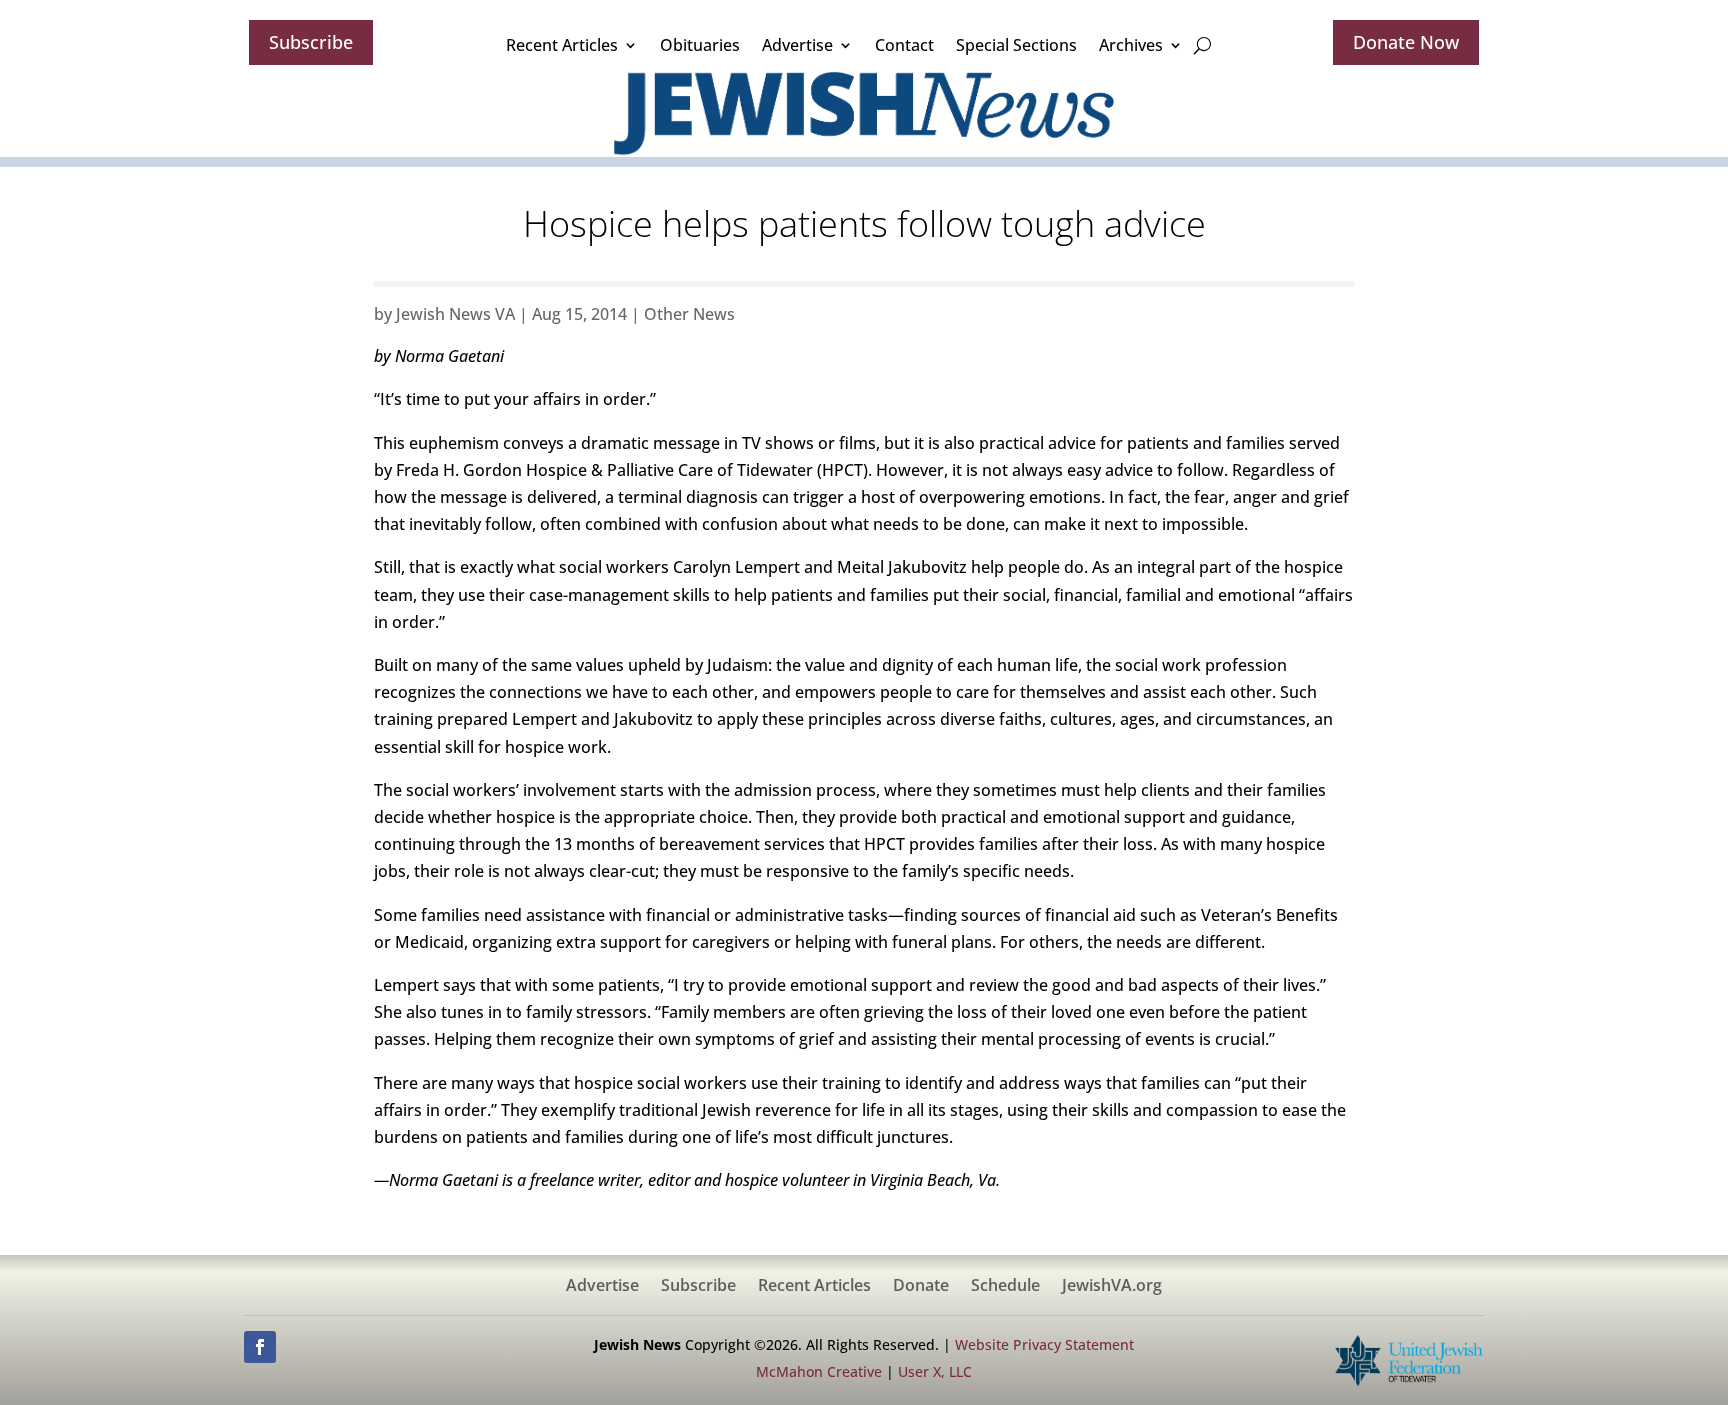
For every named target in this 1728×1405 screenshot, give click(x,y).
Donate (921, 1287)
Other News (689, 314)
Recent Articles (562, 45)
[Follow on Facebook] (260, 1347)
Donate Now (1406, 42)
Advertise (797, 45)
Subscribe (311, 42)
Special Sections (1016, 45)
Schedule (1005, 1287)
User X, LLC (935, 1371)
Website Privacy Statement (1044, 1344)
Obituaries (700, 45)
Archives (1131, 45)
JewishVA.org (1112, 1287)
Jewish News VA (455, 314)
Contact (904, 45)
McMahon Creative (819, 1371)
